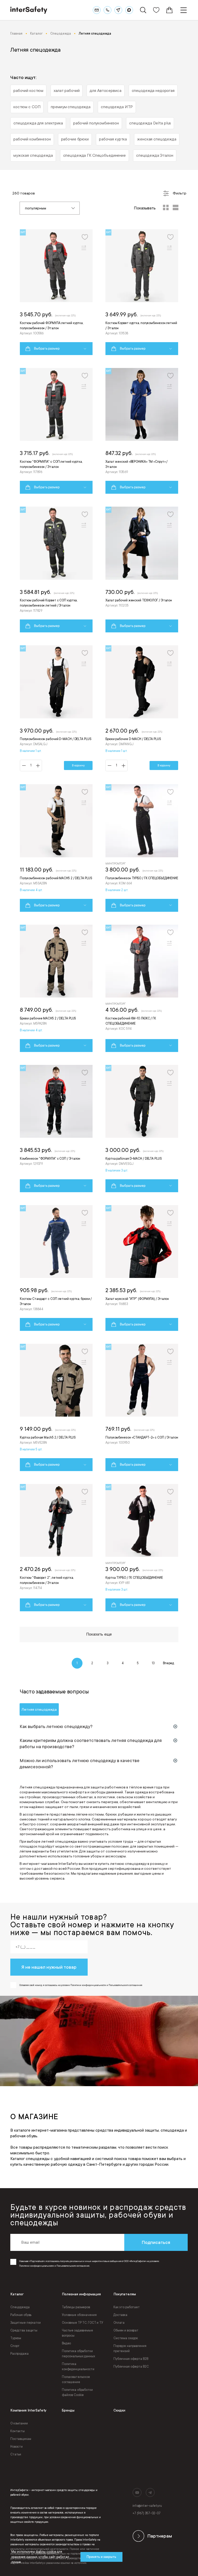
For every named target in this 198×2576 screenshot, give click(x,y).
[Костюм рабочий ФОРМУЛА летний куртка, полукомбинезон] (56, 292)
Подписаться (156, 2242)
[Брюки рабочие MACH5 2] (56, 988)
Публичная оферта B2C (131, 2367)
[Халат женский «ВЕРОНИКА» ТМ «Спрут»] (142, 431)
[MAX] (129, 10)
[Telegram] (118, 10)
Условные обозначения (79, 2315)
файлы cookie (46, 2552)
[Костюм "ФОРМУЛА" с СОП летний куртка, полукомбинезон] (56, 431)
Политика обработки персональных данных (79, 2354)
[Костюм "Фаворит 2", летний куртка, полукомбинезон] (56, 1548)
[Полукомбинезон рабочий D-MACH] (56, 708)
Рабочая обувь (21, 2315)
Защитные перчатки (26, 2323)
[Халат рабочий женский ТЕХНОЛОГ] (142, 570)
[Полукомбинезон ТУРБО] (142, 848)
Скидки (119, 2410)
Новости (16, 2447)
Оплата (119, 2323)
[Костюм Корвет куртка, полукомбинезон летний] (142, 292)
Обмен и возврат (126, 2330)
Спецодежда (20, 2307)
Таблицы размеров (76, 2307)
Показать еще (99, 1634)
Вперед (168, 1663)
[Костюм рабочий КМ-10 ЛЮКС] (142, 988)
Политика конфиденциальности (78, 2367)
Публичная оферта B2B (131, 2359)
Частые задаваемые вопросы (77, 2333)
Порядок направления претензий (130, 2349)
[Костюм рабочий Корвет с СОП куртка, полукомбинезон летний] (56, 570)
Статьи (16, 2454)
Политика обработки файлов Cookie (77, 2392)
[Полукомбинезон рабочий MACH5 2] (56, 848)
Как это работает (127, 2307)
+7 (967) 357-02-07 (147, 2513)
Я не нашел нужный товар (49, 1967)
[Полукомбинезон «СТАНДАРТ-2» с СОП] (142, 1407)
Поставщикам (21, 2439)
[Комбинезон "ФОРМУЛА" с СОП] (56, 1129)
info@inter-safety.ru (147, 2506)
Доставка (120, 2315)
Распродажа (19, 2354)
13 (153, 1663)
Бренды (68, 2410)
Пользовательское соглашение (76, 2379)
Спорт (15, 2346)
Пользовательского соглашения (73, 2266)
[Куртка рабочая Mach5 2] (56, 1407)
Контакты (18, 2431)
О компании (19, 2423)
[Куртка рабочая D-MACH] (142, 1129)
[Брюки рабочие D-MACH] (142, 708)
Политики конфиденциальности (36, 2266)
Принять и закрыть (101, 2557)
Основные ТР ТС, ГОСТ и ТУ (82, 2323)
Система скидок (126, 2338)
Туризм (16, 2338)
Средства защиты (24, 2330)
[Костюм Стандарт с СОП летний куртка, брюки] (56, 1268)
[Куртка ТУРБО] (142, 1548)
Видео (66, 2343)
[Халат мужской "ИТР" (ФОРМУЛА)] (142, 1268)
